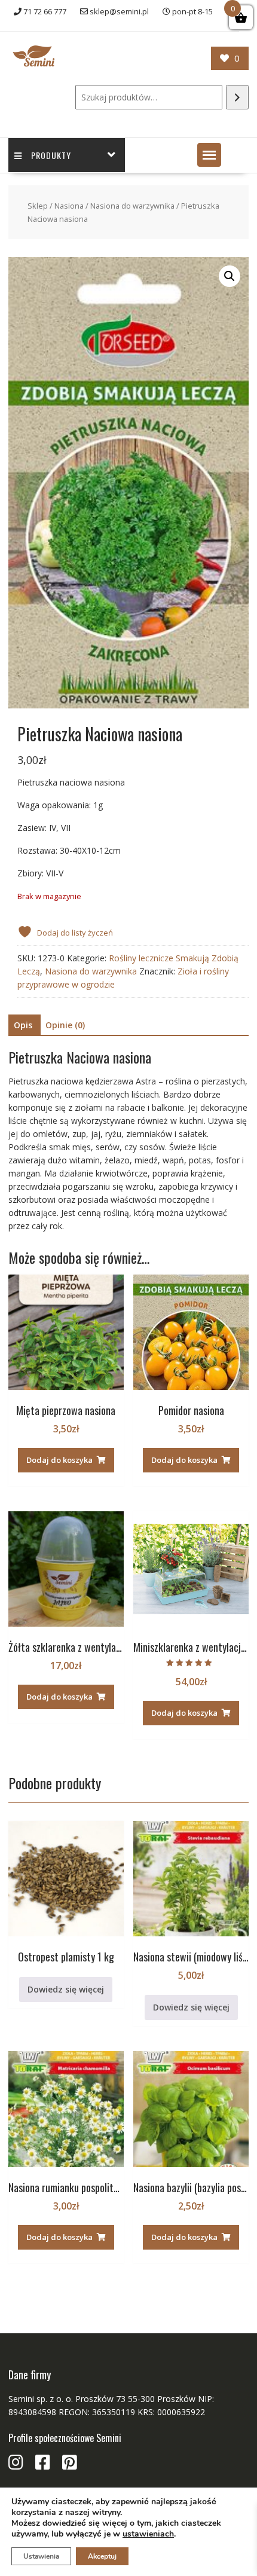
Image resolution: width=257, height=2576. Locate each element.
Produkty (51, 155)
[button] (209, 155)
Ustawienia (41, 2556)
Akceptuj (102, 2556)
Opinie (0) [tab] (65, 1025)
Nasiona (69, 206)
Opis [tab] (23, 1025)
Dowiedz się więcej (66, 1989)
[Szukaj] (237, 97)
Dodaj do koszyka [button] (59, 1460)
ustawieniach (148, 2534)
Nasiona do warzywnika (132, 206)
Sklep (38, 206)
